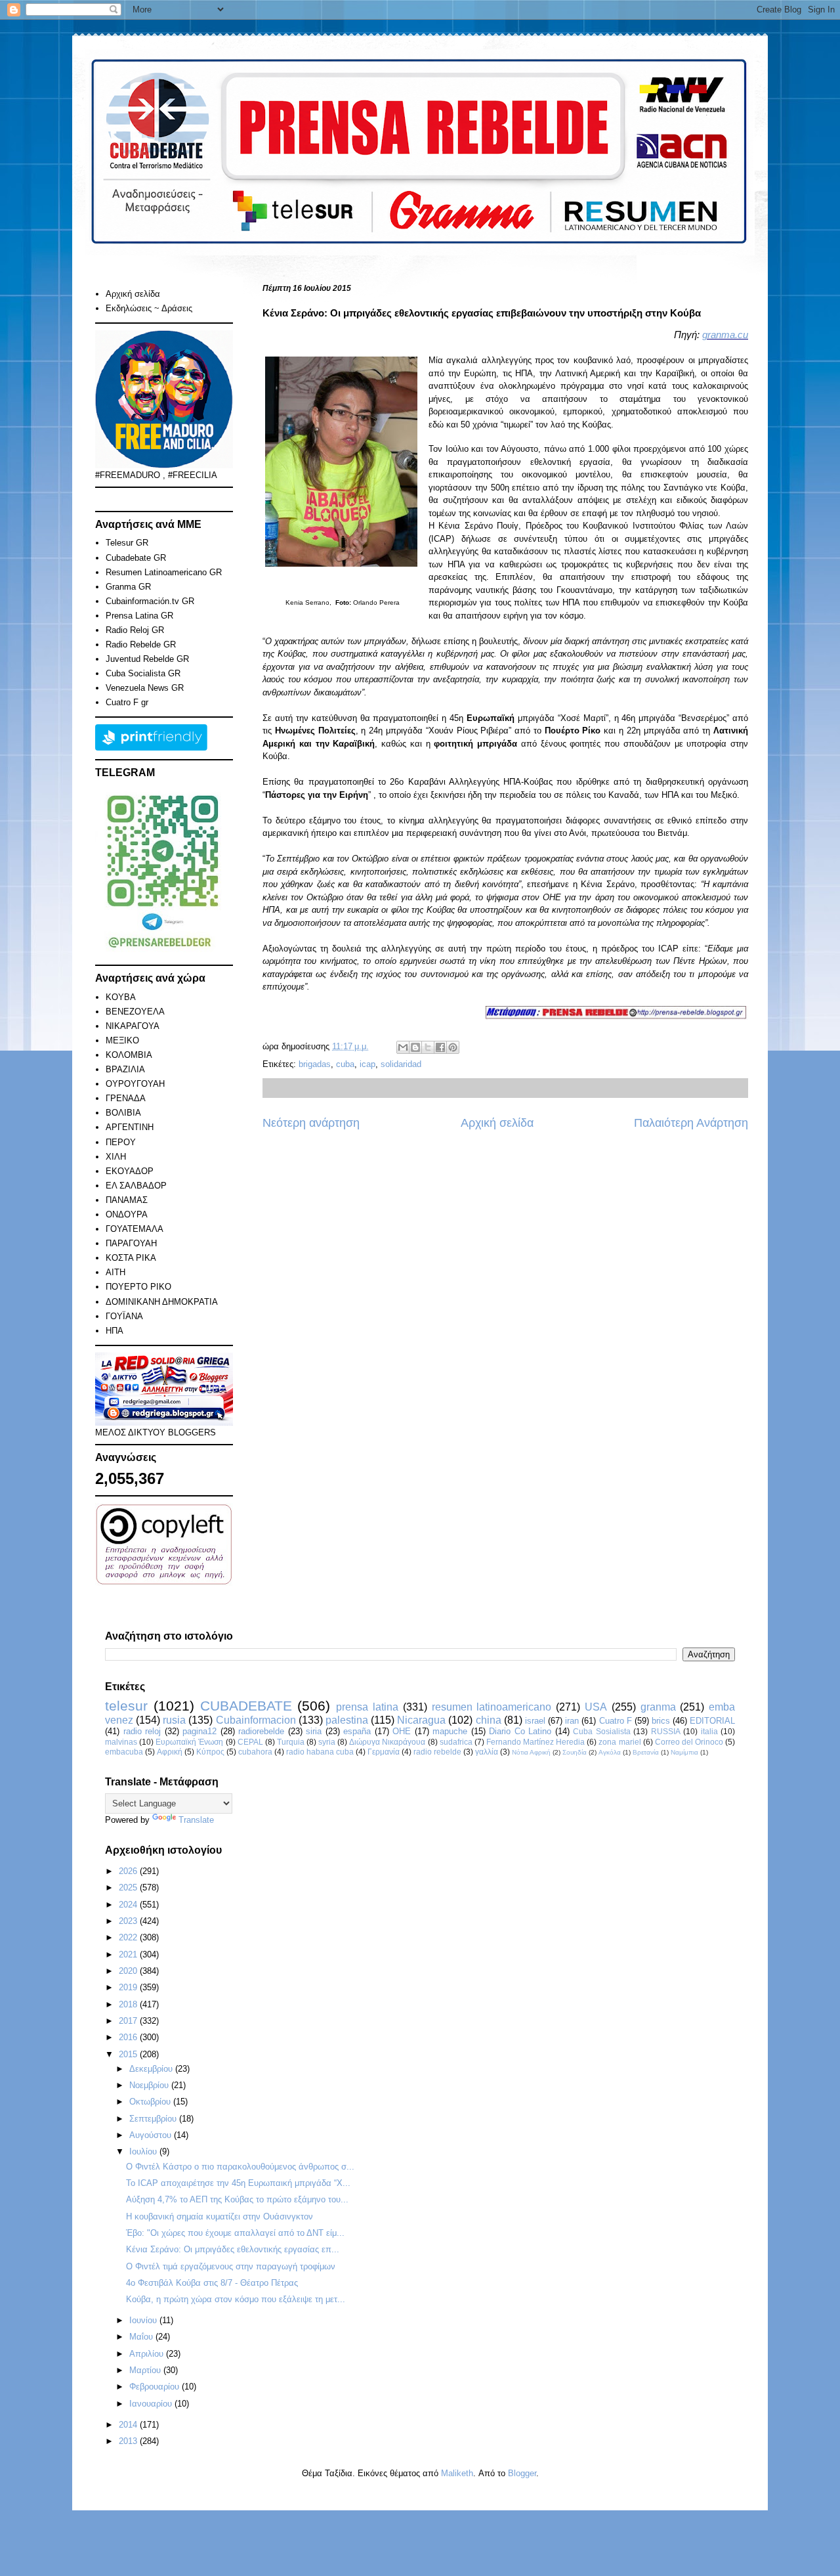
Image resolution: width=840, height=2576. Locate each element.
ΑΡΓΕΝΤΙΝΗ (130, 1127)
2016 (129, 2037)
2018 (129, 2004)
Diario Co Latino (520, 1731)
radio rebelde (437, 1752)
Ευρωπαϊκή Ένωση (189, 1742)
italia (709, 1731)
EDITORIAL (712, 1721)
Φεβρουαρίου (156, 2387)
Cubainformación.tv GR (150, 601)
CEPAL (250, 1742)
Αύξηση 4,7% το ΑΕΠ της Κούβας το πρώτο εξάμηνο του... (237, 2199)
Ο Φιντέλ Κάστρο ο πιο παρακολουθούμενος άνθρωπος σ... (240, 2167)
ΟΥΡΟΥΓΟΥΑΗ (135, 1084)
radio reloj (142, 1731)
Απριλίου (148, 2354)
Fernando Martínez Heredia (535, 1742)
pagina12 (199, 1731)
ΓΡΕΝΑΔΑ (126, 1098)
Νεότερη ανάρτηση (311, 1123)
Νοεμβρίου (150, 2085)
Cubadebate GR (136, 558)
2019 (129, 1987)
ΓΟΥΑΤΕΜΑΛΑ (135, 1229)
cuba (345, 1064)
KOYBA (121, 997)
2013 (129, 2441)
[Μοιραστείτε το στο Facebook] (440, 1047)
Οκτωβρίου (151, 2102)
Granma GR (128, 587)
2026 (129, 1871)
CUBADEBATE (246, 1706)
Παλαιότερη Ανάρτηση (691, 1123)
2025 (129, 1888)
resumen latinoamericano (492, 1707)
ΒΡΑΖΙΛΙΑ (125, 1069)
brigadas (315, 1064)
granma (658, 1707)
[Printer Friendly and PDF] (151, 748)
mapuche (450, 1731)
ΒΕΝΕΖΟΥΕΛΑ (135, 1012)
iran (572, 1721)
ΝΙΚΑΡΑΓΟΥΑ (133, 1026)
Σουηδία (575, 1752)
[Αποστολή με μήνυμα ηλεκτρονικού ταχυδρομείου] (403, 1047)
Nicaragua (421, 1720)
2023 (129, 1921)
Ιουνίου (144, 2320)
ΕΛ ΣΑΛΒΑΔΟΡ (136, 1186)
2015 (129, 2054)
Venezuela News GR (145, 688)
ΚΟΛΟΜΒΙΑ (129, 1055)
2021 (129, 1954)
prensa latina (367, 1707)
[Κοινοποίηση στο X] (428, 1047)
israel (535, 1721)
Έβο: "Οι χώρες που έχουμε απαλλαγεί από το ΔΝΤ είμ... (235, 2233)
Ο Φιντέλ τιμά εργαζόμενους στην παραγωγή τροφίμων (231, 2266)
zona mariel (619, 1742)
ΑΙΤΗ (115, 1272)
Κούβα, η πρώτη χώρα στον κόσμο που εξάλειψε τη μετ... (236, 2299)
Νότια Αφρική (531, 1752)
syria (327, 1742)
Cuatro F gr (127, 702)
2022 (129, 1937)
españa (357, 1731)
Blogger (522, 2473)
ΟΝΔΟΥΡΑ (127, 1214)
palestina (347, 1720)
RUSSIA (666, 1731)
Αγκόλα (610, 1752)
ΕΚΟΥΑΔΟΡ (130, 1171)
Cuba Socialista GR (143, 673)
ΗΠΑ (115, 1331)
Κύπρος (210, 1752)
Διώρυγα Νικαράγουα (387, 1742)
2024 (129, 1905)
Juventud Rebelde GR (147, 659)
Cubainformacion (256, 1720)
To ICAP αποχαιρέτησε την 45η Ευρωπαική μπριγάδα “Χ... (238, 2183)
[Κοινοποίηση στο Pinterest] (453, 1047)
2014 (129, 2425)
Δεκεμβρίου (152, 2069)
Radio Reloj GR (135, 630)
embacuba (124, 1752)
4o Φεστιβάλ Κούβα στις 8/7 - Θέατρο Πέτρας (212, 2283)
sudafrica (456, 1742)
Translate (196, 1820)
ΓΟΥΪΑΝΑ (124, 1316)
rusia (174, 1720)
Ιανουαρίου (152, 2404)
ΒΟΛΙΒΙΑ (123, 1113)
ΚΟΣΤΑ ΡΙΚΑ (131, 1258)
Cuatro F (616, 1721)
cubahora (255, 1752)
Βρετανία (646, 1752)
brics (661, 1721)
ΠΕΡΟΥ (121, 1142)
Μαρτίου (146, 2370)
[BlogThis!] (415, 1047)
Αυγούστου (152, 2135)
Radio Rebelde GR (141, 644)
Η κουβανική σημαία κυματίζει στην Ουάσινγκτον (220, 2216)
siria (314, 1731)
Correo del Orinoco (689, 1742)
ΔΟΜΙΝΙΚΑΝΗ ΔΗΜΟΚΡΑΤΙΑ (162, 1302)
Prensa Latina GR (139, 616)
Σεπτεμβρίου (154, 2119)
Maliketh (457, 2473)
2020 (129, 1971)
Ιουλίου (144, 2151)
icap (367, 1064)
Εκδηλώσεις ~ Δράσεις (149, 308)
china (489, 1720)
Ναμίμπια (684, 1752)
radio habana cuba (320, 1752)
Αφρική (170, 1752)
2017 (129, 2021)
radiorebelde (261, 1731)
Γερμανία (384, 1752)
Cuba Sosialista (602, 1731)
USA (596, 1707)
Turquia (291, 1742)
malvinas (121, 1742)
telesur (126, 1706)
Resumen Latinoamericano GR (164, 572)
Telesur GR (127, 543)
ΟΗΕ (402, 1731)
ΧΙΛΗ (116, 1157)
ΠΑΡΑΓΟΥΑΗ (131, 1243)
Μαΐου (142, 2337)
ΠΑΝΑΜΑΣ (127, 1200)
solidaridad (401, 1064)
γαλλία (487, 1752)
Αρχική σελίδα (497, 1123)
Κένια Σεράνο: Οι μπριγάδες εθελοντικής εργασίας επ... (233, 2249)
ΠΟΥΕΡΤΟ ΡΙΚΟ (138, 1287)
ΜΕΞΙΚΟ (122, 1040)
